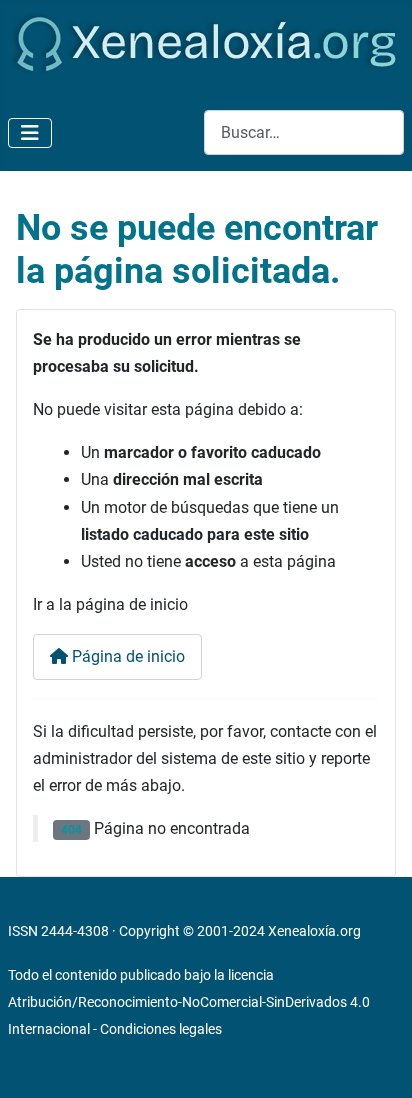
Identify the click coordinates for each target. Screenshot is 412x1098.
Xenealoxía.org (314, 931)
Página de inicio (126, 656)
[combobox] (304, 132)
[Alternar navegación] (30, 133)
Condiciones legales (161, 1029)
